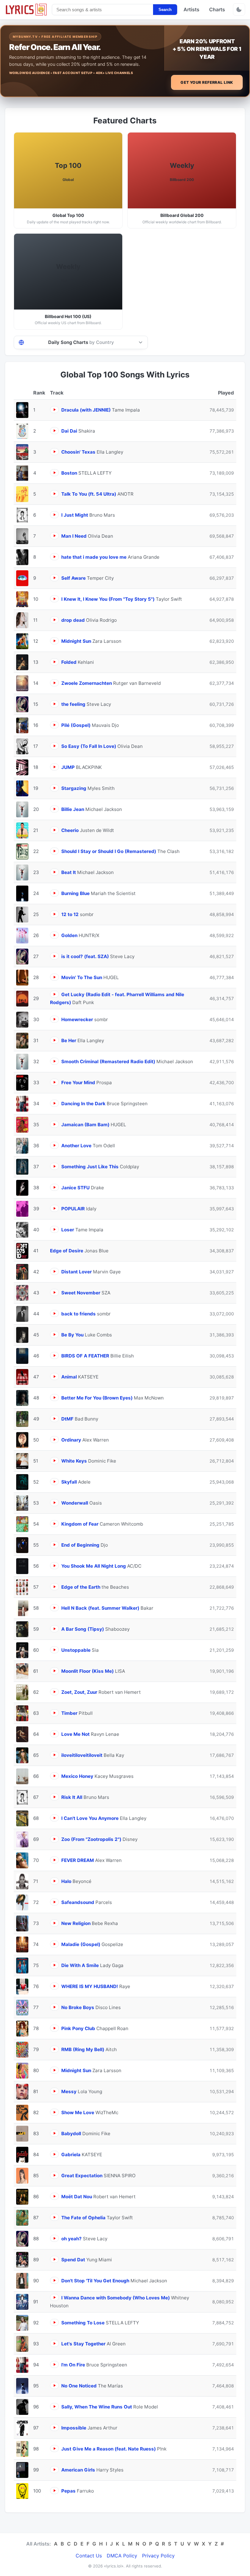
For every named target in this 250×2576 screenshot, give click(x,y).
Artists (191, 9)
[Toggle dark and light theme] (239, 9)
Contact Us (89, 2556)
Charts (217, 9)
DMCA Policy (122, 2556)
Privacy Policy (158, 2556)
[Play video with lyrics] (54, 410)
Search (165, 10)
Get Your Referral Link (207, 82)
